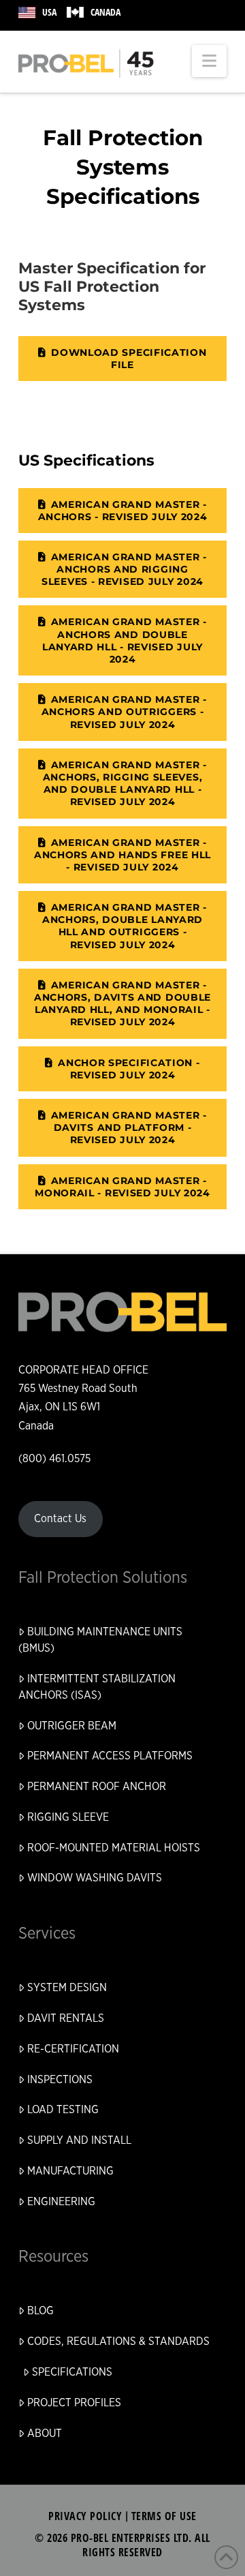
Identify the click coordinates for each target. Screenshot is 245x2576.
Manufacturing (70, 2171)
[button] (209, 61)
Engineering (61, 2202)
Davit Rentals (66, 2018)
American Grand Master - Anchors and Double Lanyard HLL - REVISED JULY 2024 (125, 640)
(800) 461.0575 (54, 1459)
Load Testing (63, 2110)
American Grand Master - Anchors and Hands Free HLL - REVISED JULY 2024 (122, 855)
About (45, 2434)
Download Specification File (129, 359)
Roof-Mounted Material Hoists (114, 1848)
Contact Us (60, 1519)
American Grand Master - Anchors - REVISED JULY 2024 (123, 511)
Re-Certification (73, 2049)
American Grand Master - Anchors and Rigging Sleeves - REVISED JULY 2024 (124, 569)
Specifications (72, 2372)
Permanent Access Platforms (110, 1756)
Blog (40, 2311)
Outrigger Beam (72, 1726)
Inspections (60, 2080)
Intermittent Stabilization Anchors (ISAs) (97, 1687)
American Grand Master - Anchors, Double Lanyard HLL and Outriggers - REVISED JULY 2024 (125, 926)
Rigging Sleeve (68, 1817)
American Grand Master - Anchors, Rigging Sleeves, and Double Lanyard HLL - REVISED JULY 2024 (125, 784)
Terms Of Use (164, 2516)
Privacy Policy (85, 2516)
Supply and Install (79, 2140)
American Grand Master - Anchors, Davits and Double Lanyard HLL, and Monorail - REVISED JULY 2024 (122, 1004)
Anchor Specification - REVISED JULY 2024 (129, 1069)
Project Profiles (74, 2403)
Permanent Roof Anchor (97, 1787)
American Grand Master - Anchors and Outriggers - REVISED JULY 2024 (124, 712)
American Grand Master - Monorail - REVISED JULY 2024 (122, 1187)
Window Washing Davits (95, 1878)
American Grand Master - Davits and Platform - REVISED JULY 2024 (129, 1127)
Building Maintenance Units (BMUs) (100, 1640)
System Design (67, 1988)
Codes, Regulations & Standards (118, 2342)
